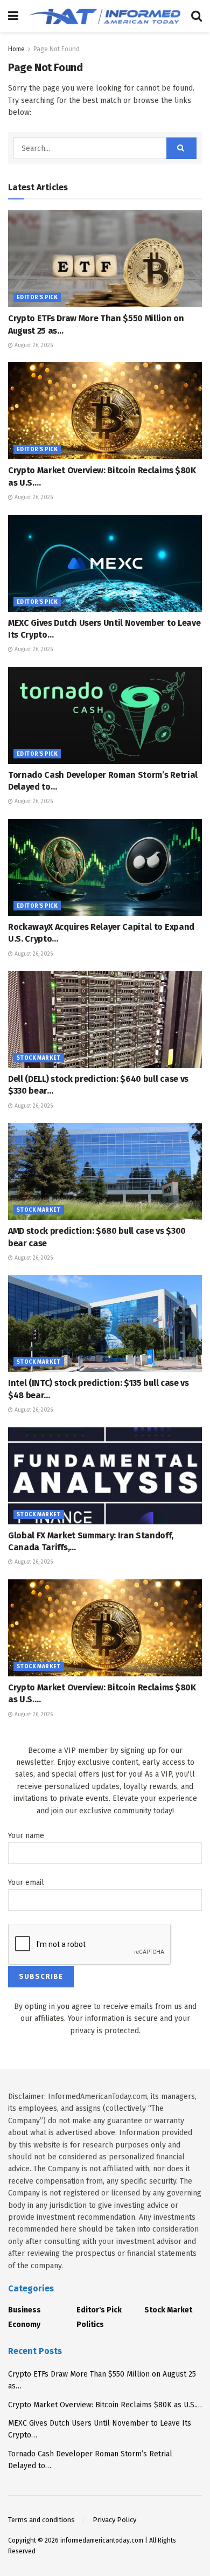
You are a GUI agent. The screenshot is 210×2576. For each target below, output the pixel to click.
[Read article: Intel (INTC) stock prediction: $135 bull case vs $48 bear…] (105, 1323)
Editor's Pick (37, 298)
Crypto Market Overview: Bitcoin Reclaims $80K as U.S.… (105, 2405)
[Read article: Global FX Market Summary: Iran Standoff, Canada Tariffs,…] (105, 1476)
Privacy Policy (114, 2520)
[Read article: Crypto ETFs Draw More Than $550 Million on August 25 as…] (105, 259)
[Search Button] (197, 16)
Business (24, 2310)
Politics (90, 2325)
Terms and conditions (41, 2520)
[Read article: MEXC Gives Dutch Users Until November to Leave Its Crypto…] (105, 563)
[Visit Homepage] (105, 16)
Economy (24, 2325)
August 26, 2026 (33, 346)
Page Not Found (57, 49)
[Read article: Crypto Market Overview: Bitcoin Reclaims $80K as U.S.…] (105, 411)
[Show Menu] (13, 16)
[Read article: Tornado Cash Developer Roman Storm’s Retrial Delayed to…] (105, 715)
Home (16, 49)
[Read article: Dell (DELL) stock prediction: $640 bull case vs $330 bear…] (105, 1019)
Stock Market (39, 1058)
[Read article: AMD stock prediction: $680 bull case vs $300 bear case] (105, 1171)
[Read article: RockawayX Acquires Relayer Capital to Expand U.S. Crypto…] (105, 867)
